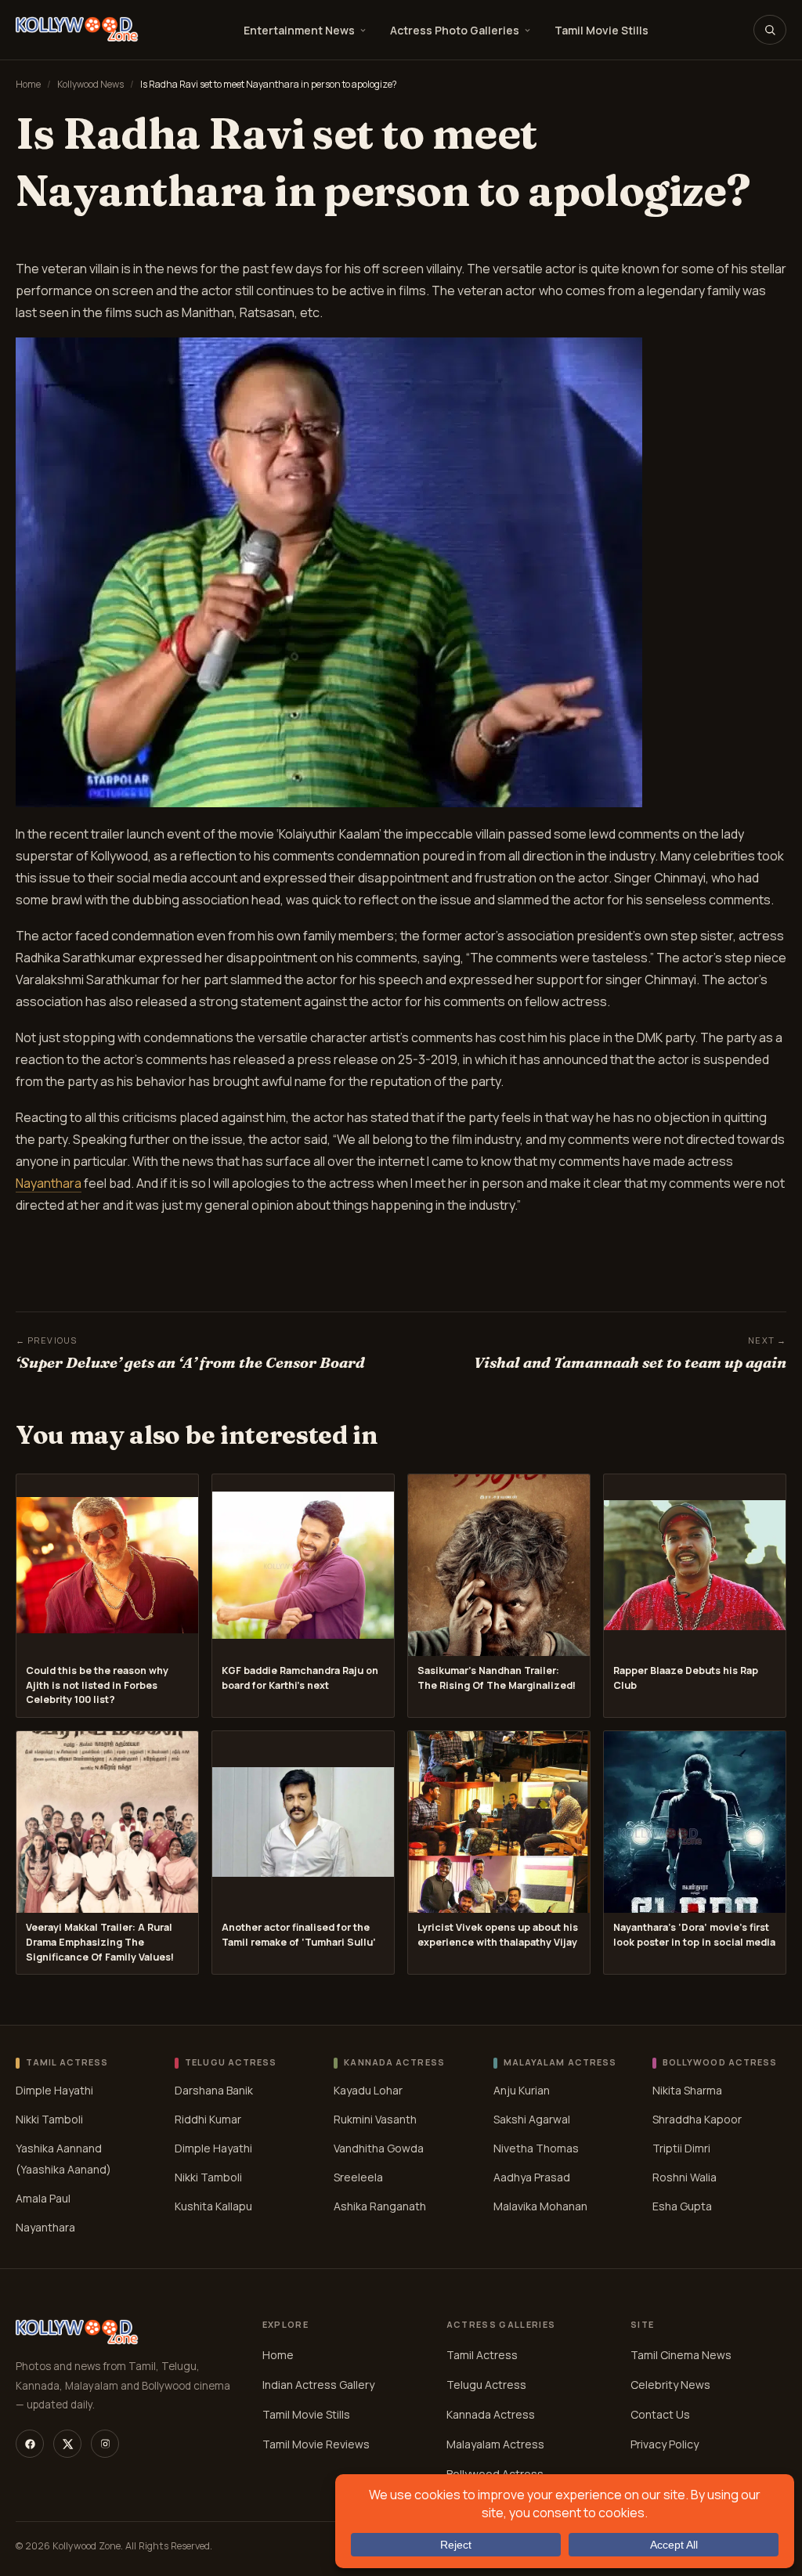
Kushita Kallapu (213, 2206)
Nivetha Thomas (536, 2148)
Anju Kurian (522, 2090)
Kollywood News (90, 84)
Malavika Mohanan (540, 2206)
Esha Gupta (682, 2206)
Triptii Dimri (681, 2148)
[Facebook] (30, 2444)
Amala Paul (43, 2198)
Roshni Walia (685, 2177)
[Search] (770, 30)
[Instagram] (105, 2444)
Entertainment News (299, 30)
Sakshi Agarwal (532, 2119)
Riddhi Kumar (208, 2119)
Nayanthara (49, 1183)
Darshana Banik (214, 2090)
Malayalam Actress (495, 2444)
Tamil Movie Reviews (316, 2444)
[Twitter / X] (67, 2444)
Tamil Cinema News (681, 2355)
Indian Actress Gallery (318, 2385)
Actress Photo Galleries (455, 30)
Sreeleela (358, 2177)
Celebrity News (670, 2385)
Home (28, 84)
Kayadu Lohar (368, 2090)
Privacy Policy (665, 2444)
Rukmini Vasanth (375, 2119)
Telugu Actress (486, 2385)
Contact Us (660, 2414)
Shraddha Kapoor (697, 2119)
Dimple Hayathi (54, 2090)
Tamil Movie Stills (601, 30)
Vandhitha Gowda (379, 2148)
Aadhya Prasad (532, 2177)
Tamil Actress (482, 2355)
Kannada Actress (491, 2414)
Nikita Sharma (687, 2090)
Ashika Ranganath (380, 2206)
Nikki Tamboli (49, 2119)
